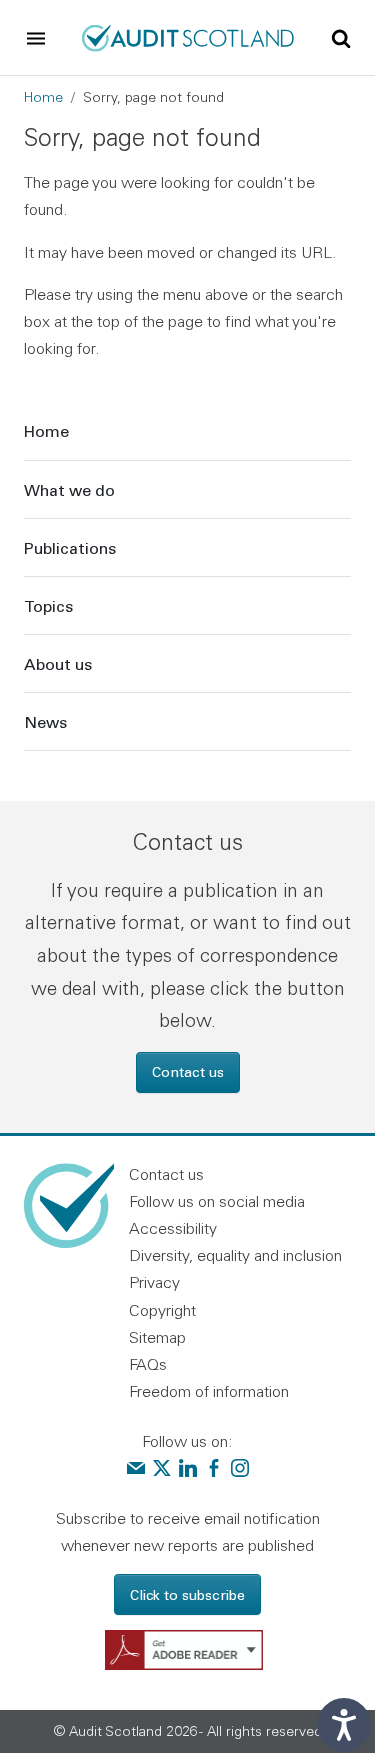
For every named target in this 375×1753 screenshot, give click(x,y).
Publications (70, 547)
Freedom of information (209, 1391)
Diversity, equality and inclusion (235, 1255)
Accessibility (173, 1228)
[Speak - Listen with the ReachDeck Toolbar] (344, 1725)
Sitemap (157, 1337)
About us (58, 663)
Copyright (162, 1310)
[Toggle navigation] (36, 38)
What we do (69, 489)
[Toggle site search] (341, 37)
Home (43, 97)
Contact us (188, 1071)
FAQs (148, 1364)
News (45, 721)
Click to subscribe (187, 1594)
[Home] (187, 36)
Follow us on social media (217, 1201)
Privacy (154, 1282)
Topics (48, 605)
